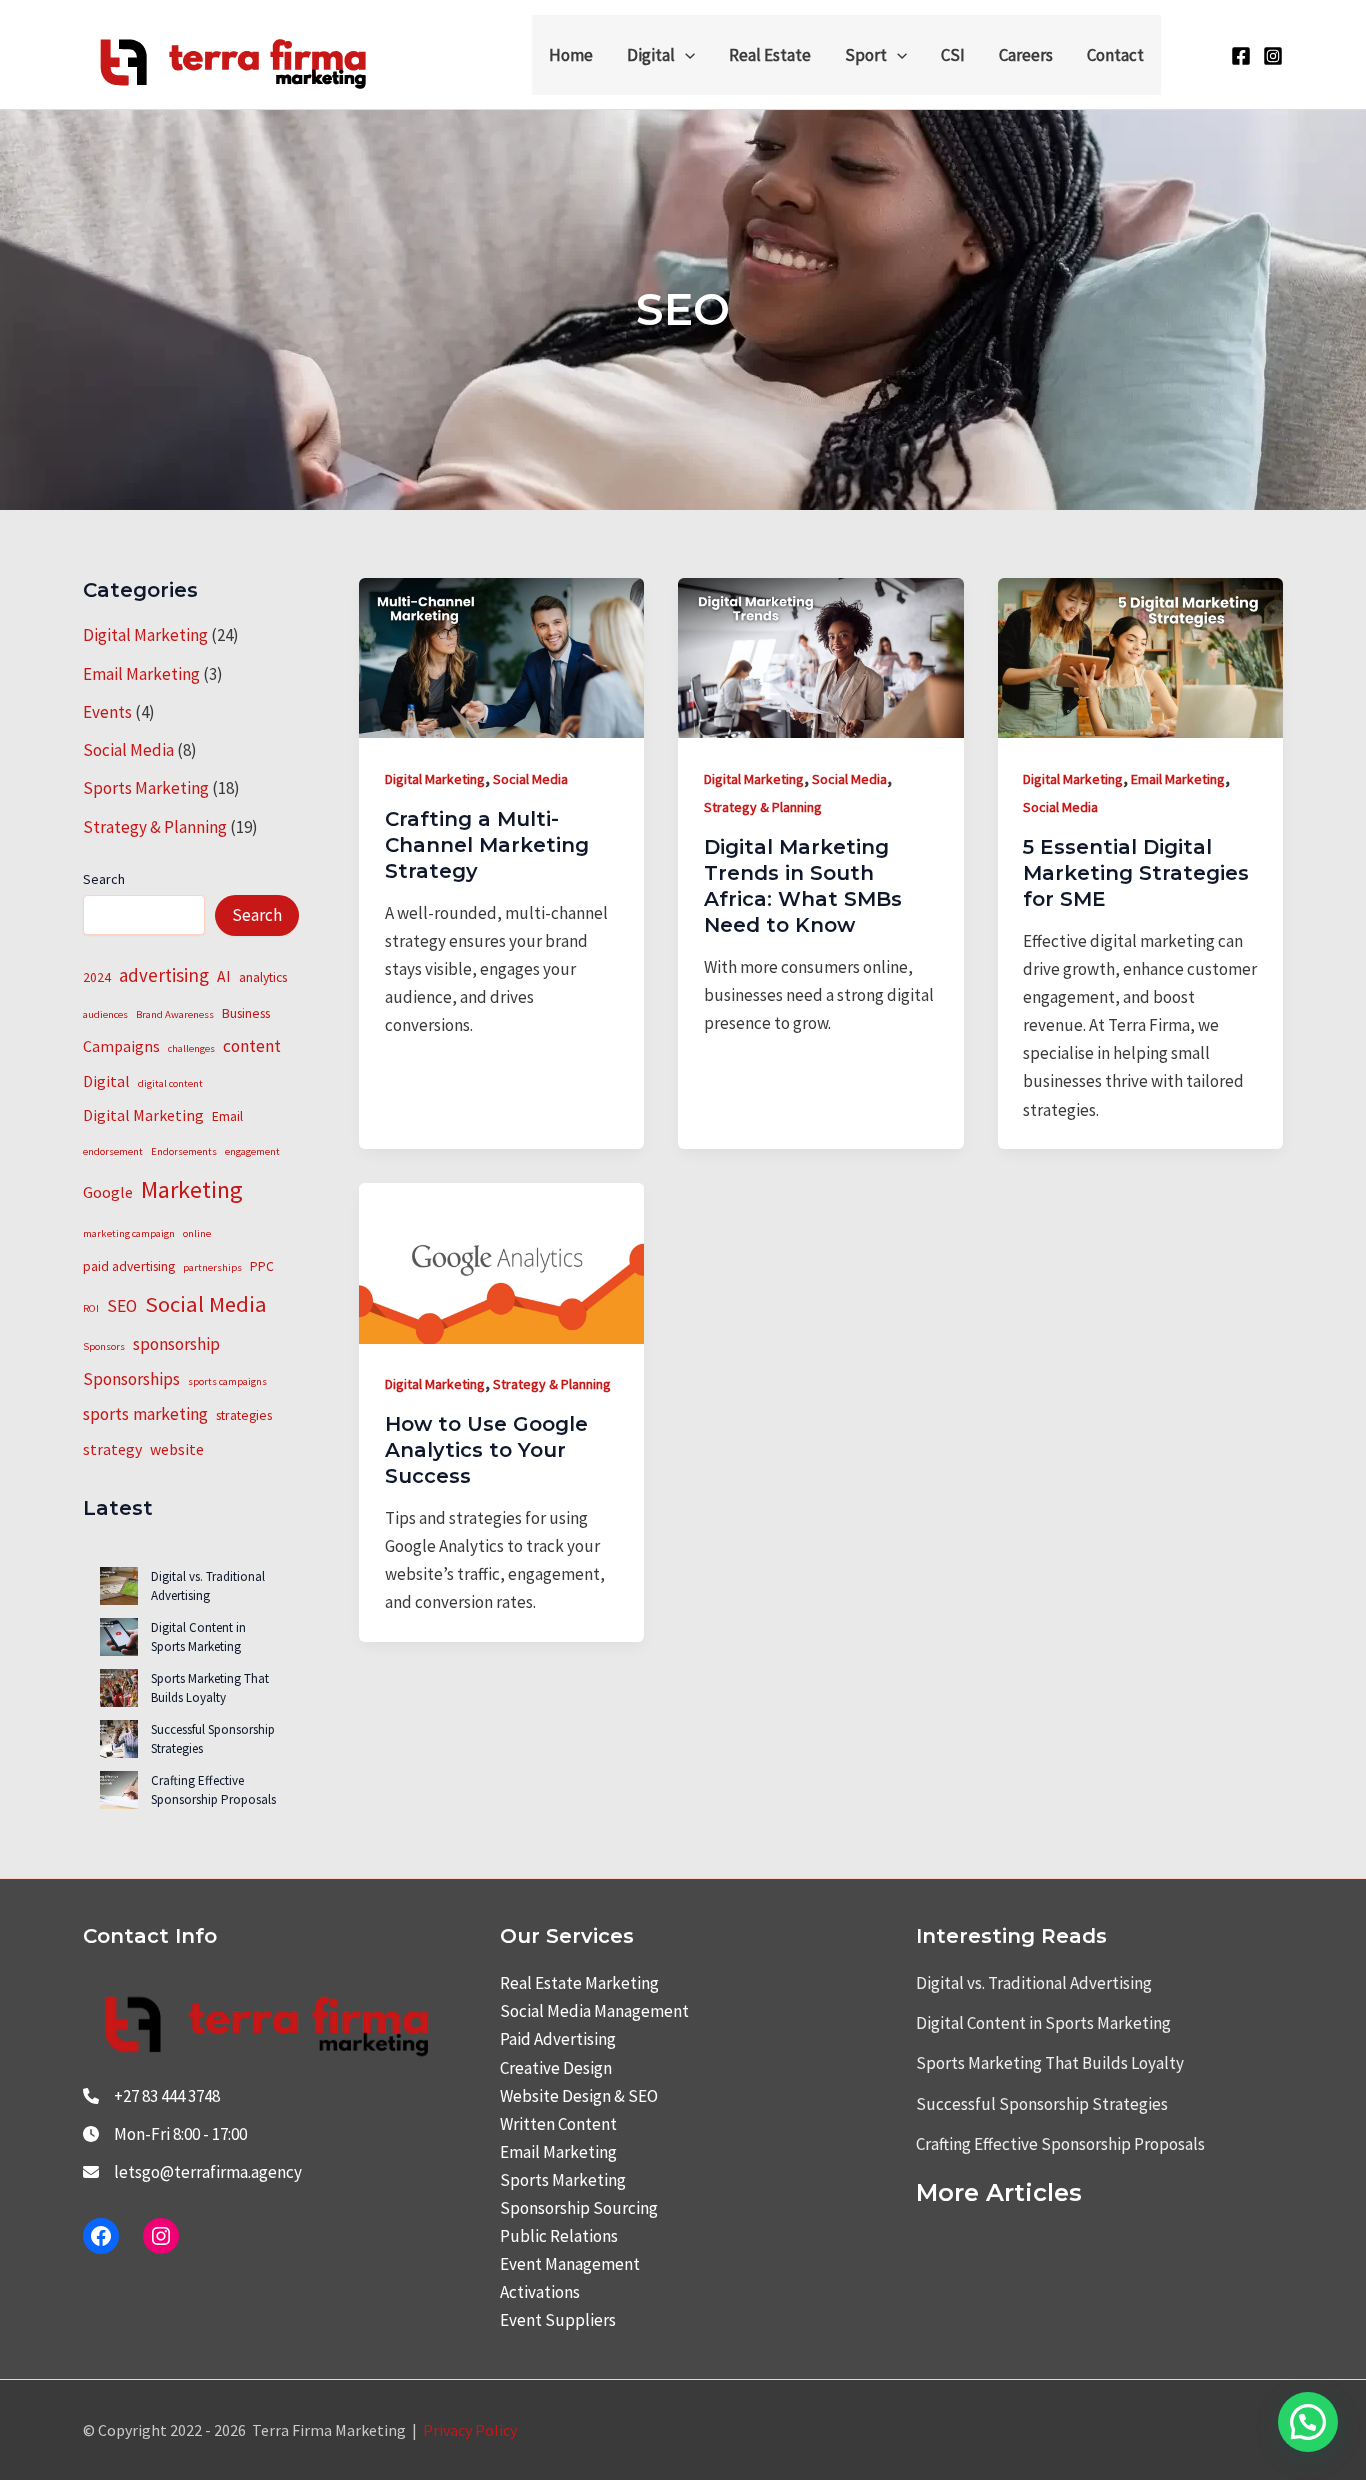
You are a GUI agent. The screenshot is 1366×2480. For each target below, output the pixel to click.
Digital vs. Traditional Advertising (208, 1586)
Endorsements (184, 1151)
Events (107, 712)
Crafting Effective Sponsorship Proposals (213, 1790)
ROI (91, 1308)
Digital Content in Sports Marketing (198, 1637)
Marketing (192, 1189)
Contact (1115, 55)
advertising (164, 975)
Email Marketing (141, 674)
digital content (170, 1083)
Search (104, 879)
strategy (112, 1449)
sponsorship (176, 1344)
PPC (262, 1266)
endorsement (113, 1151)
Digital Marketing (145, 635)
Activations (540, 2292)
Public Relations (559, 2236)
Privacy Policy (470, 2430)
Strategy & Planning (155, 827)
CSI (953, 55)
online (197, 1233)
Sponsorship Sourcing (579, 2208)
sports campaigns (227, 1381)
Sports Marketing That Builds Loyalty (210, 1688)
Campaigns (121, 1046)
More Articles (999, 2192)
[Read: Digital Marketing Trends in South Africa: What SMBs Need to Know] (820, 656)
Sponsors (104, 1346)
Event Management (570, 2264)
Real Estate (770, 55)
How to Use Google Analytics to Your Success (486, 1450)
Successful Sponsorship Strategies (1042, 2104)
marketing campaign (129, 1233)
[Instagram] (1273, 56)
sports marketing (145, 1414)
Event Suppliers (558, 2320)
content (252, 1046)
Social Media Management (594, 2011)
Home (571, 55)
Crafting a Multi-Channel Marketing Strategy (487, 845)
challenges (191, 1048)
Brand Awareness (175, 1014)
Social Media (128, 750)
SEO (122, 1306)
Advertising (575, 2039)
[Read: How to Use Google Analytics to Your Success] (501, 1261)
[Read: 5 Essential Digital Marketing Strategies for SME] (1140, 656)
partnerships (212, 1267)
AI (224, 976)
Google (108, 1192)
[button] (685, 55)
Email (227, 1116)
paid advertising (129, 1266)
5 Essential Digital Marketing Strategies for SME (1136, 873)
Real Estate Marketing (579, 1983)
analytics (263, 977)
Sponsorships (131, 1379)
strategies (244, 1415)
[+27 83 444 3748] (151, 2096)
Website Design (555, 2096)
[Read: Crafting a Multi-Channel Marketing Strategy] (501, 656)
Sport (866, 55)
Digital (651, 55)
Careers (1026, 55)
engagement (252, 1151)
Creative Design (556, 2068)
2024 (97, 977)
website (177, 1449)
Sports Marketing (146, 788)
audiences (105, 1014)
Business (246, 1013)
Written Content (558, 2124)
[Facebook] (1241, 56)
